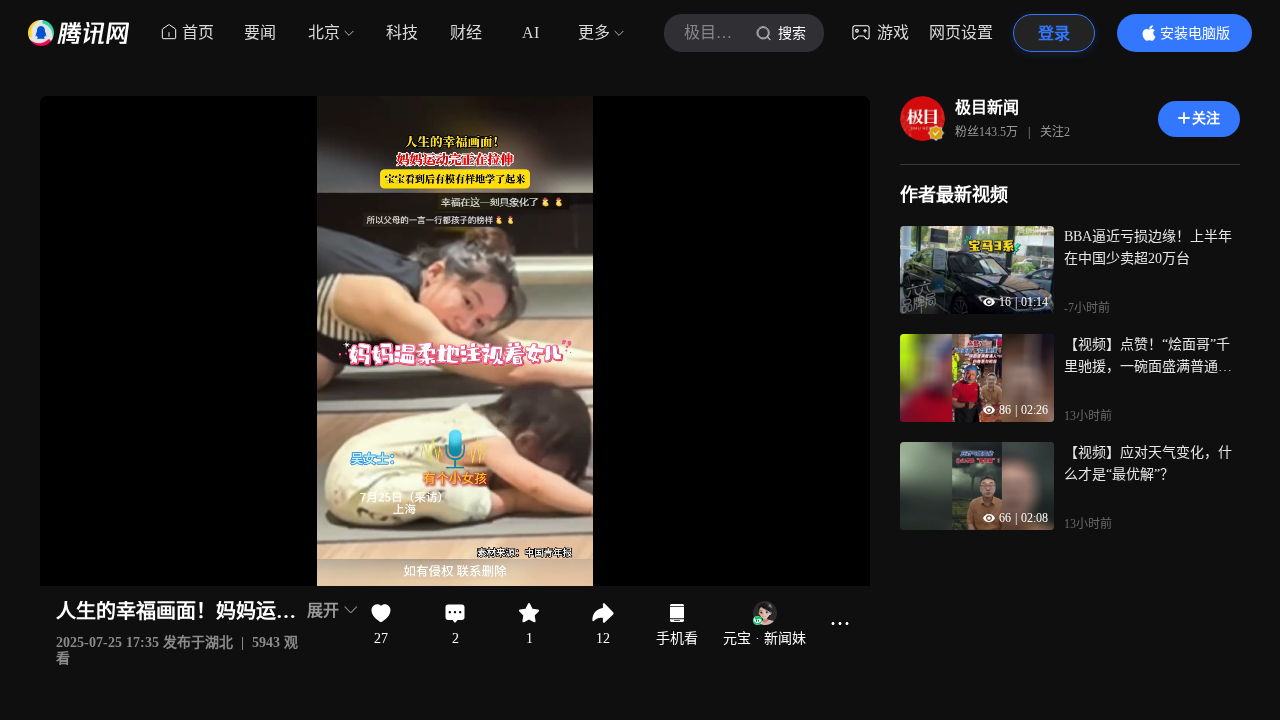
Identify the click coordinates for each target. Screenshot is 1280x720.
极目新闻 (987, 107)
